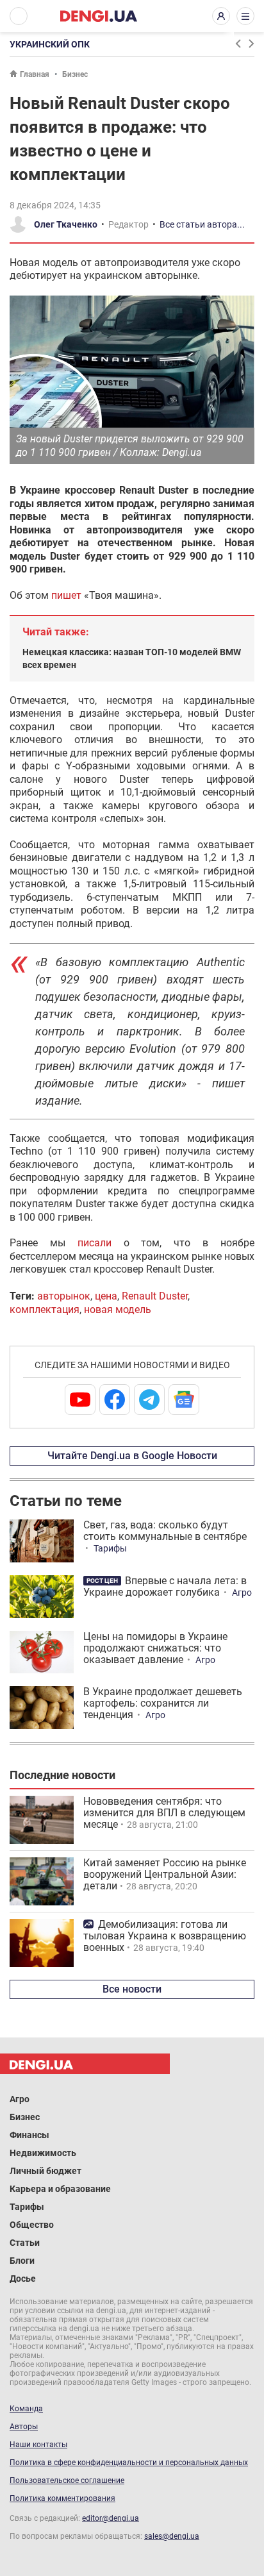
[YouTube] (80, 1400)
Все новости (132, 1989)
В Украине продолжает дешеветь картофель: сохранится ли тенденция (163, 1703)
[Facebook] (115, 1400)
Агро (242, 1593)
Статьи (25, 2243)
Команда (26, 2409)
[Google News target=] (184, 1400)
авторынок (64, 1296)
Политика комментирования (62, 2498)
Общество (32, 2225)
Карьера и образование (60, 2189)
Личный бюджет (45, 2171)
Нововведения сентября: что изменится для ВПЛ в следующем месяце (164, 1813)
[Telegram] (149, 1400)
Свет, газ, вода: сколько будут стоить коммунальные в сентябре (165, 1531)
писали (95, 1243)
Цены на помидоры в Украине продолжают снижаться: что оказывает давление (155, 1648)
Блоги (22, 2261)
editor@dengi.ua (111, 2518)
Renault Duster (155, 1296)
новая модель (118, 1309)
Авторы (24, 2427)
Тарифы (110, 1548)
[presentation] (238, 44)
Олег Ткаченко (66, 224)
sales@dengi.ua (172, 2536)
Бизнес (75, 74)
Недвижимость (43, 2153)
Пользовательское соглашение (67, 2480)
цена (106, 1296)
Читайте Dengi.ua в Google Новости (132, 1456)
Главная (35, 74)
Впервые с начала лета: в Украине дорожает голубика (165, 1586)
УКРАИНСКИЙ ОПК (50, 44)
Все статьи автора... (202, 224)
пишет (66, 595)
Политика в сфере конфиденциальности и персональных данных (129, 2463)
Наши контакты (38, 2445)
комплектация (45, 1309)
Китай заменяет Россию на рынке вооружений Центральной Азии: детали (165, 1874)
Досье (23, 2279)
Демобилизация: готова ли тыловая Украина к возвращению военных (165, 1936)
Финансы (29, 2135)
